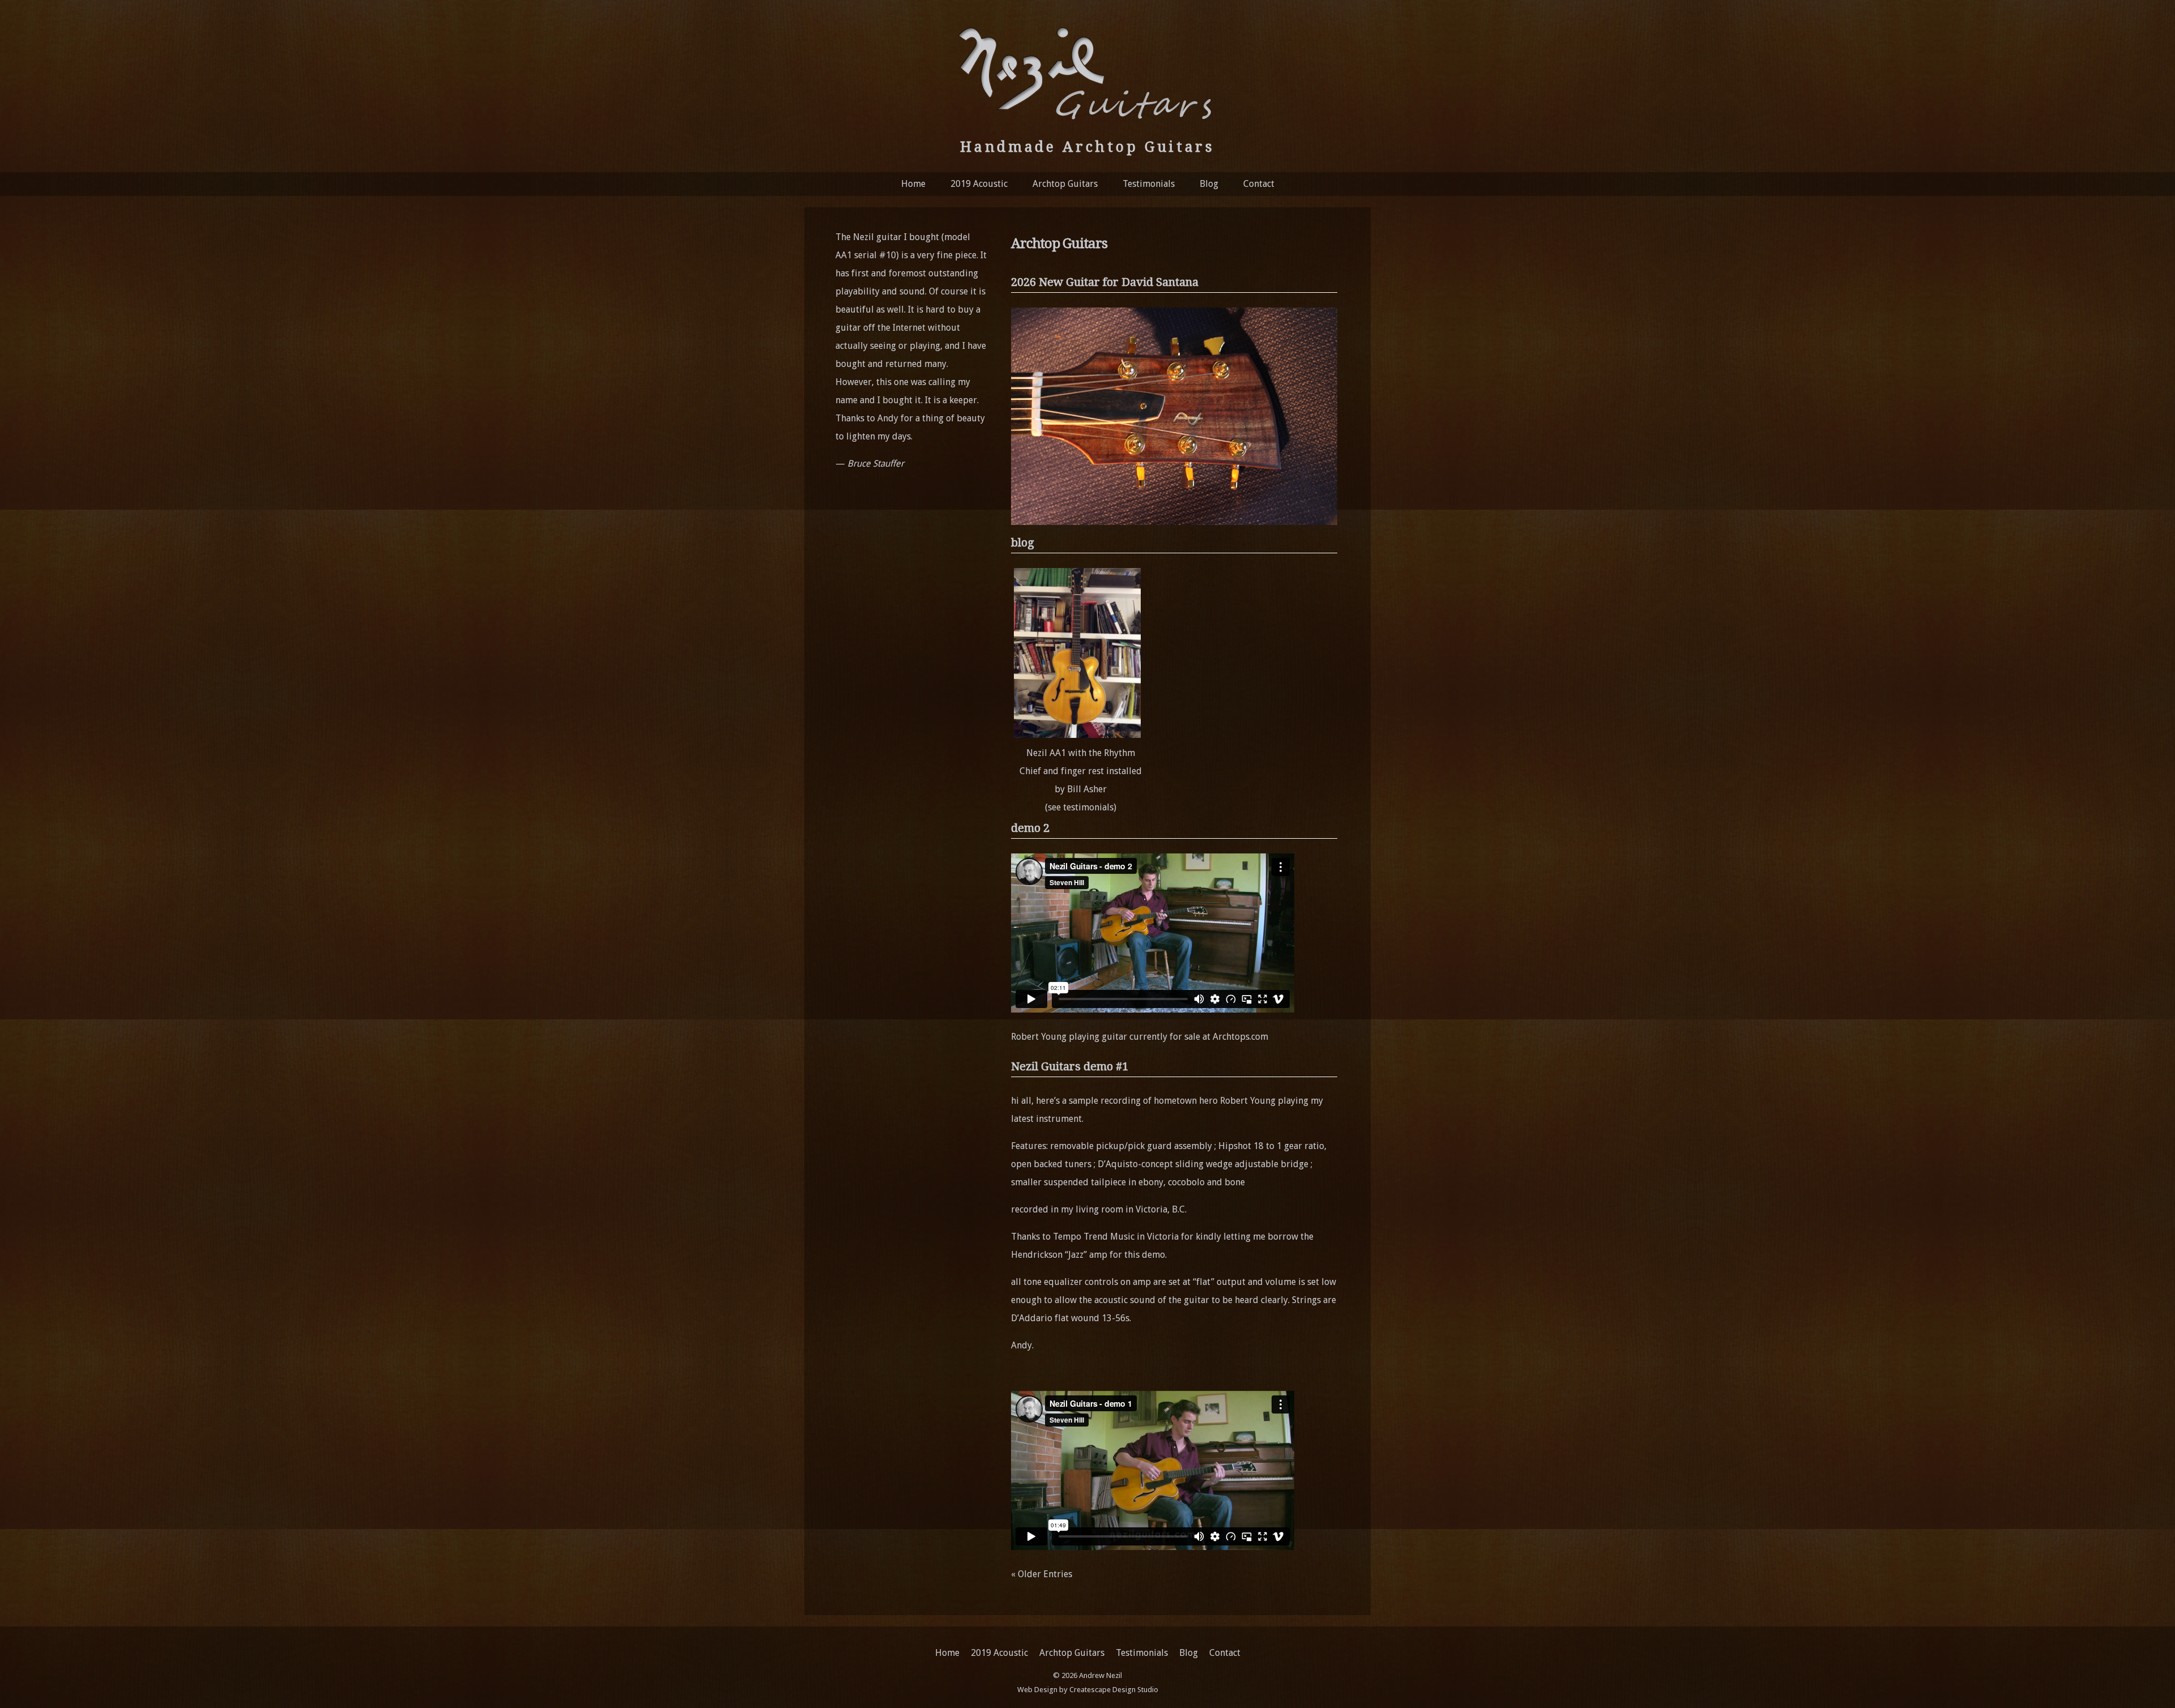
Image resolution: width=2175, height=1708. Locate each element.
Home (913, 184)
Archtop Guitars (1065, 184)
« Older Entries (1042, 1574)
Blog (1209, 184)
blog (1023, 543)
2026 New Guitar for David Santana (1105, 282)
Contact (1259, 184)
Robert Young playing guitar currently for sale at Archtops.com (1140, 1037)
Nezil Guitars (1087, 72)
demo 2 (1030, 828)
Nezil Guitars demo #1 (1070, 1066)
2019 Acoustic (979, 184)
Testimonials (1149, 184)
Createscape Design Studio (1114, 1690)
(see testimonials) (1081, 807)
